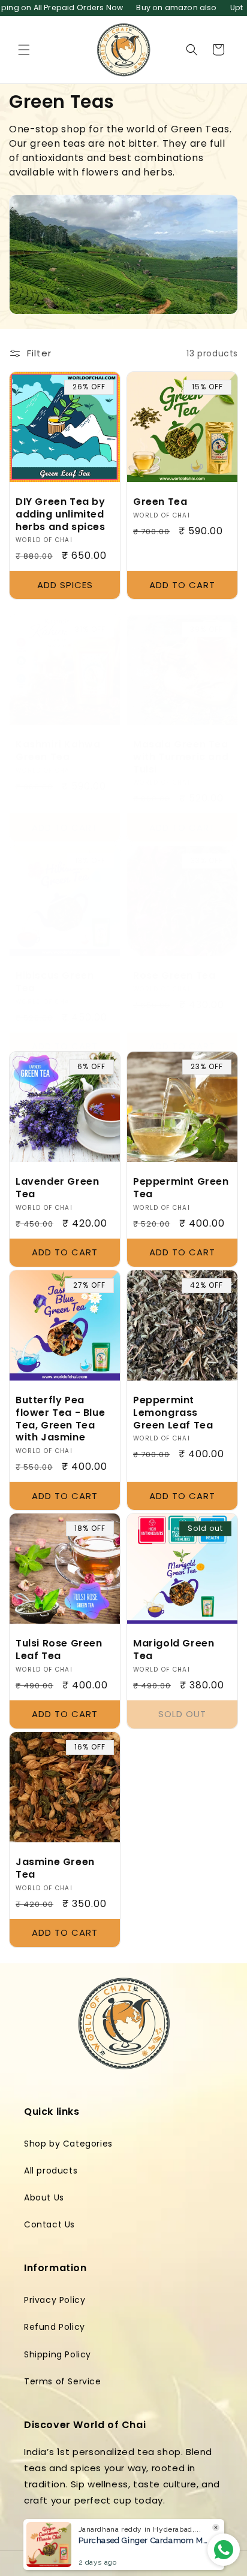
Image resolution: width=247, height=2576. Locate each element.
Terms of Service (63, 2381)
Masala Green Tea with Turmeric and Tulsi (181, 757)
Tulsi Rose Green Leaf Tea (59, 1650)
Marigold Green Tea (174, 1650)
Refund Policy (55, 2327)
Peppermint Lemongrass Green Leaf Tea (173, 1413)
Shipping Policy (58, 2354)
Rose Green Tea (174, 976)
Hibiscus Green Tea (55, 982)
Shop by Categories (68, 2144)
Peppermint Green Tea (181, 1188)
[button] (24, 50)
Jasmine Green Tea (55, 1869)
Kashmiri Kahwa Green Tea (58, 751)
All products (51, 2171)
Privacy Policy (55, 2300)
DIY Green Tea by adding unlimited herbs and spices (61, 514)
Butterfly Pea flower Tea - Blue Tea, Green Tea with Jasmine (60, 1419)
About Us (44, 2197)
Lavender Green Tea (57, 1188)
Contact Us (49, 2224)
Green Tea (160, 502)
